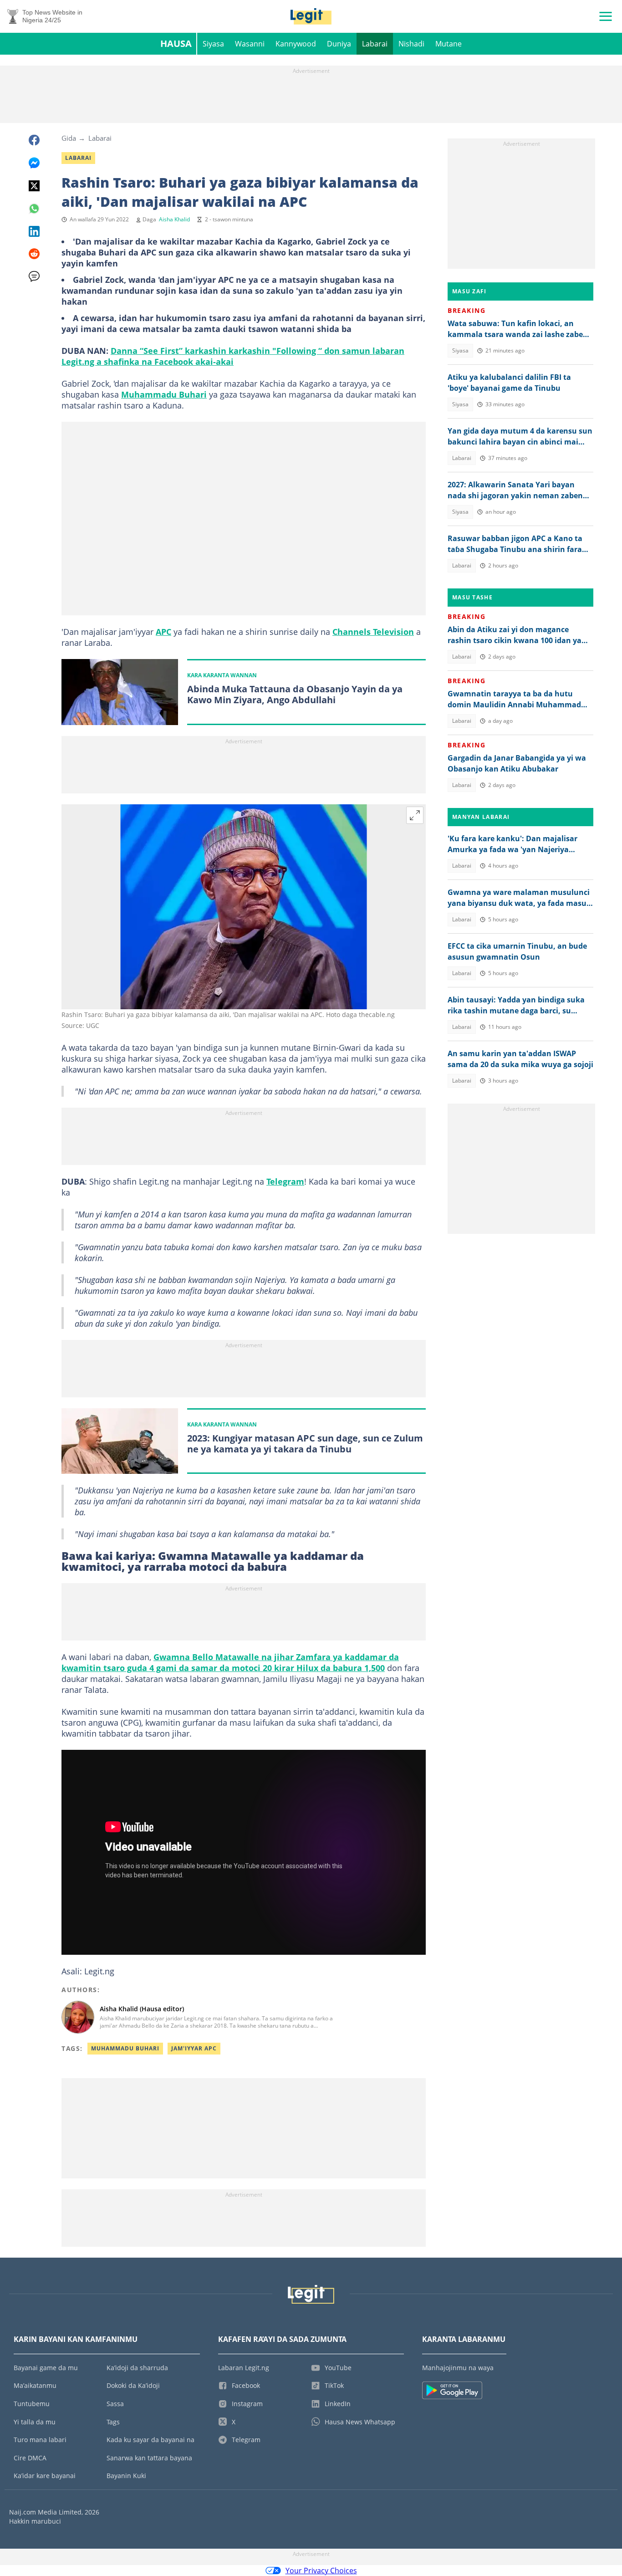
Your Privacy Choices (321, 2571)
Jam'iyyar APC (194, 2048)
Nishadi (411, 44)
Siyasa (213, 44)
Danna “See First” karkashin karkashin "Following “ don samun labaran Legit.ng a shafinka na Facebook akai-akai (233, 356)
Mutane (449, 44)
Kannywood (296, 44)
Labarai (375, 44)
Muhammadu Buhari (164, 394)
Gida (69, 138)
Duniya (339, 44)
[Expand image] (415, 815)
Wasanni (250, 44)
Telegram (285, 1181)
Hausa (176, 43)
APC (163, 632)
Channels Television (373, 632)
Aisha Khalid (174, 219)
